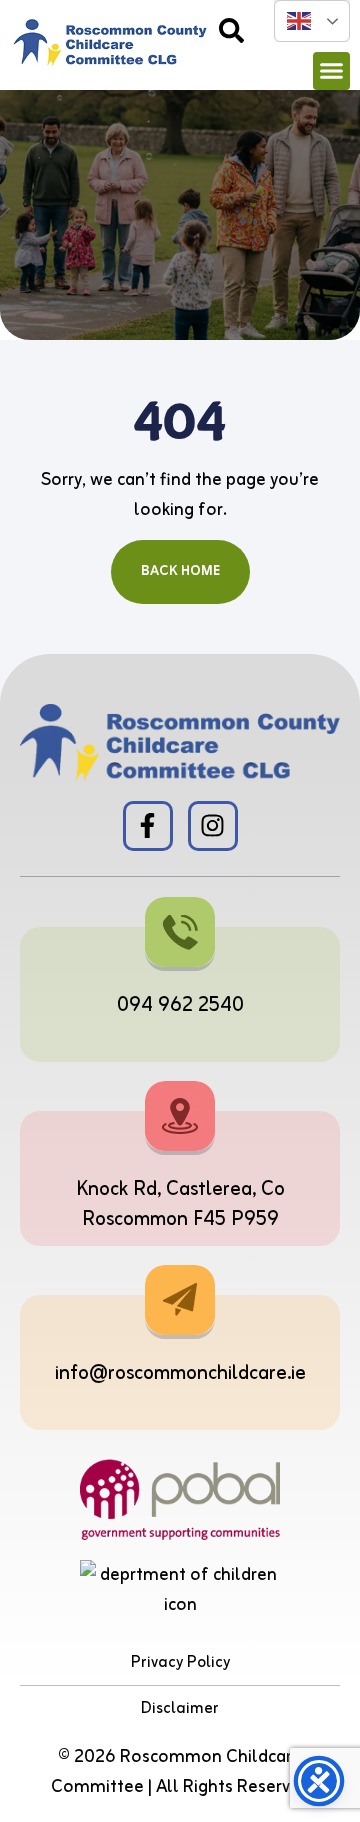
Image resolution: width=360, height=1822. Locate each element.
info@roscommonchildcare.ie (180, 1373)
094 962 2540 (180, 1005)
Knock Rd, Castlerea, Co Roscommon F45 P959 (180, 1204)
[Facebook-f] (148, 826)
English (312, 21)
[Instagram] (213, 826)
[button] (332, 71)
